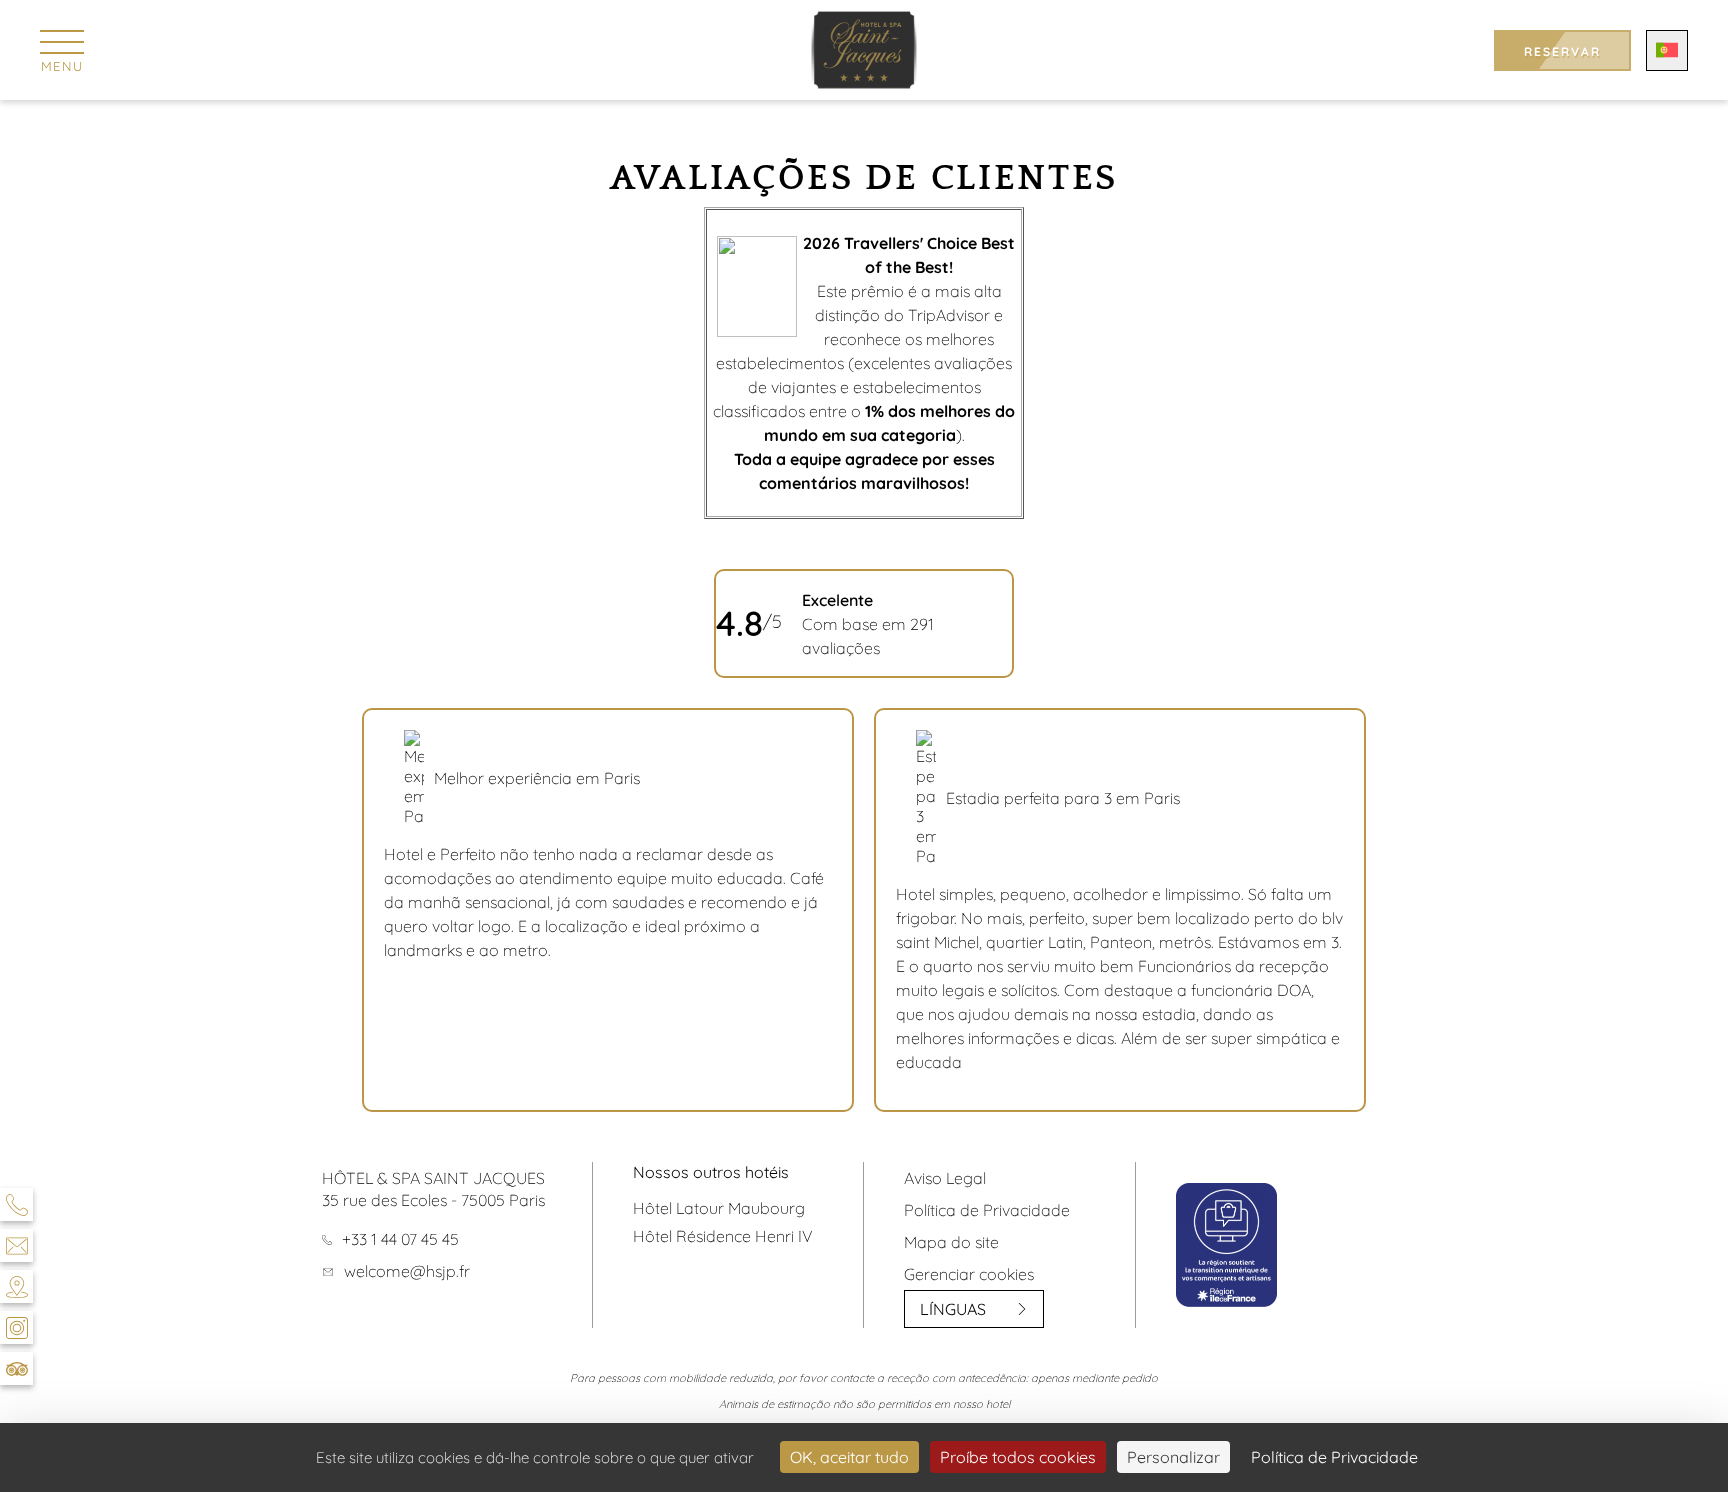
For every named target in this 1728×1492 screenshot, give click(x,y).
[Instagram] (16, 1327)
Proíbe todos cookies (1018, 1457)
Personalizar (1173, 1457)
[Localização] (16, 1286)
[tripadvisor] (16, 1368)
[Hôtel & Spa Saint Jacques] (864, 50)
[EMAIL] (16, 1245)
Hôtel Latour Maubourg (719, 1208)
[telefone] (16, 1204)
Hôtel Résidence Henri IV (723, 1236)
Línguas (953, 1309)
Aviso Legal (945, 1178)
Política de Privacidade (987, 1210)
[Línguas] (1667, 50)
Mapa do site (951, 1242)
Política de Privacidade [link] (1334, 1457)
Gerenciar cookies (969, 1274)
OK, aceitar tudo (849, 1457)
